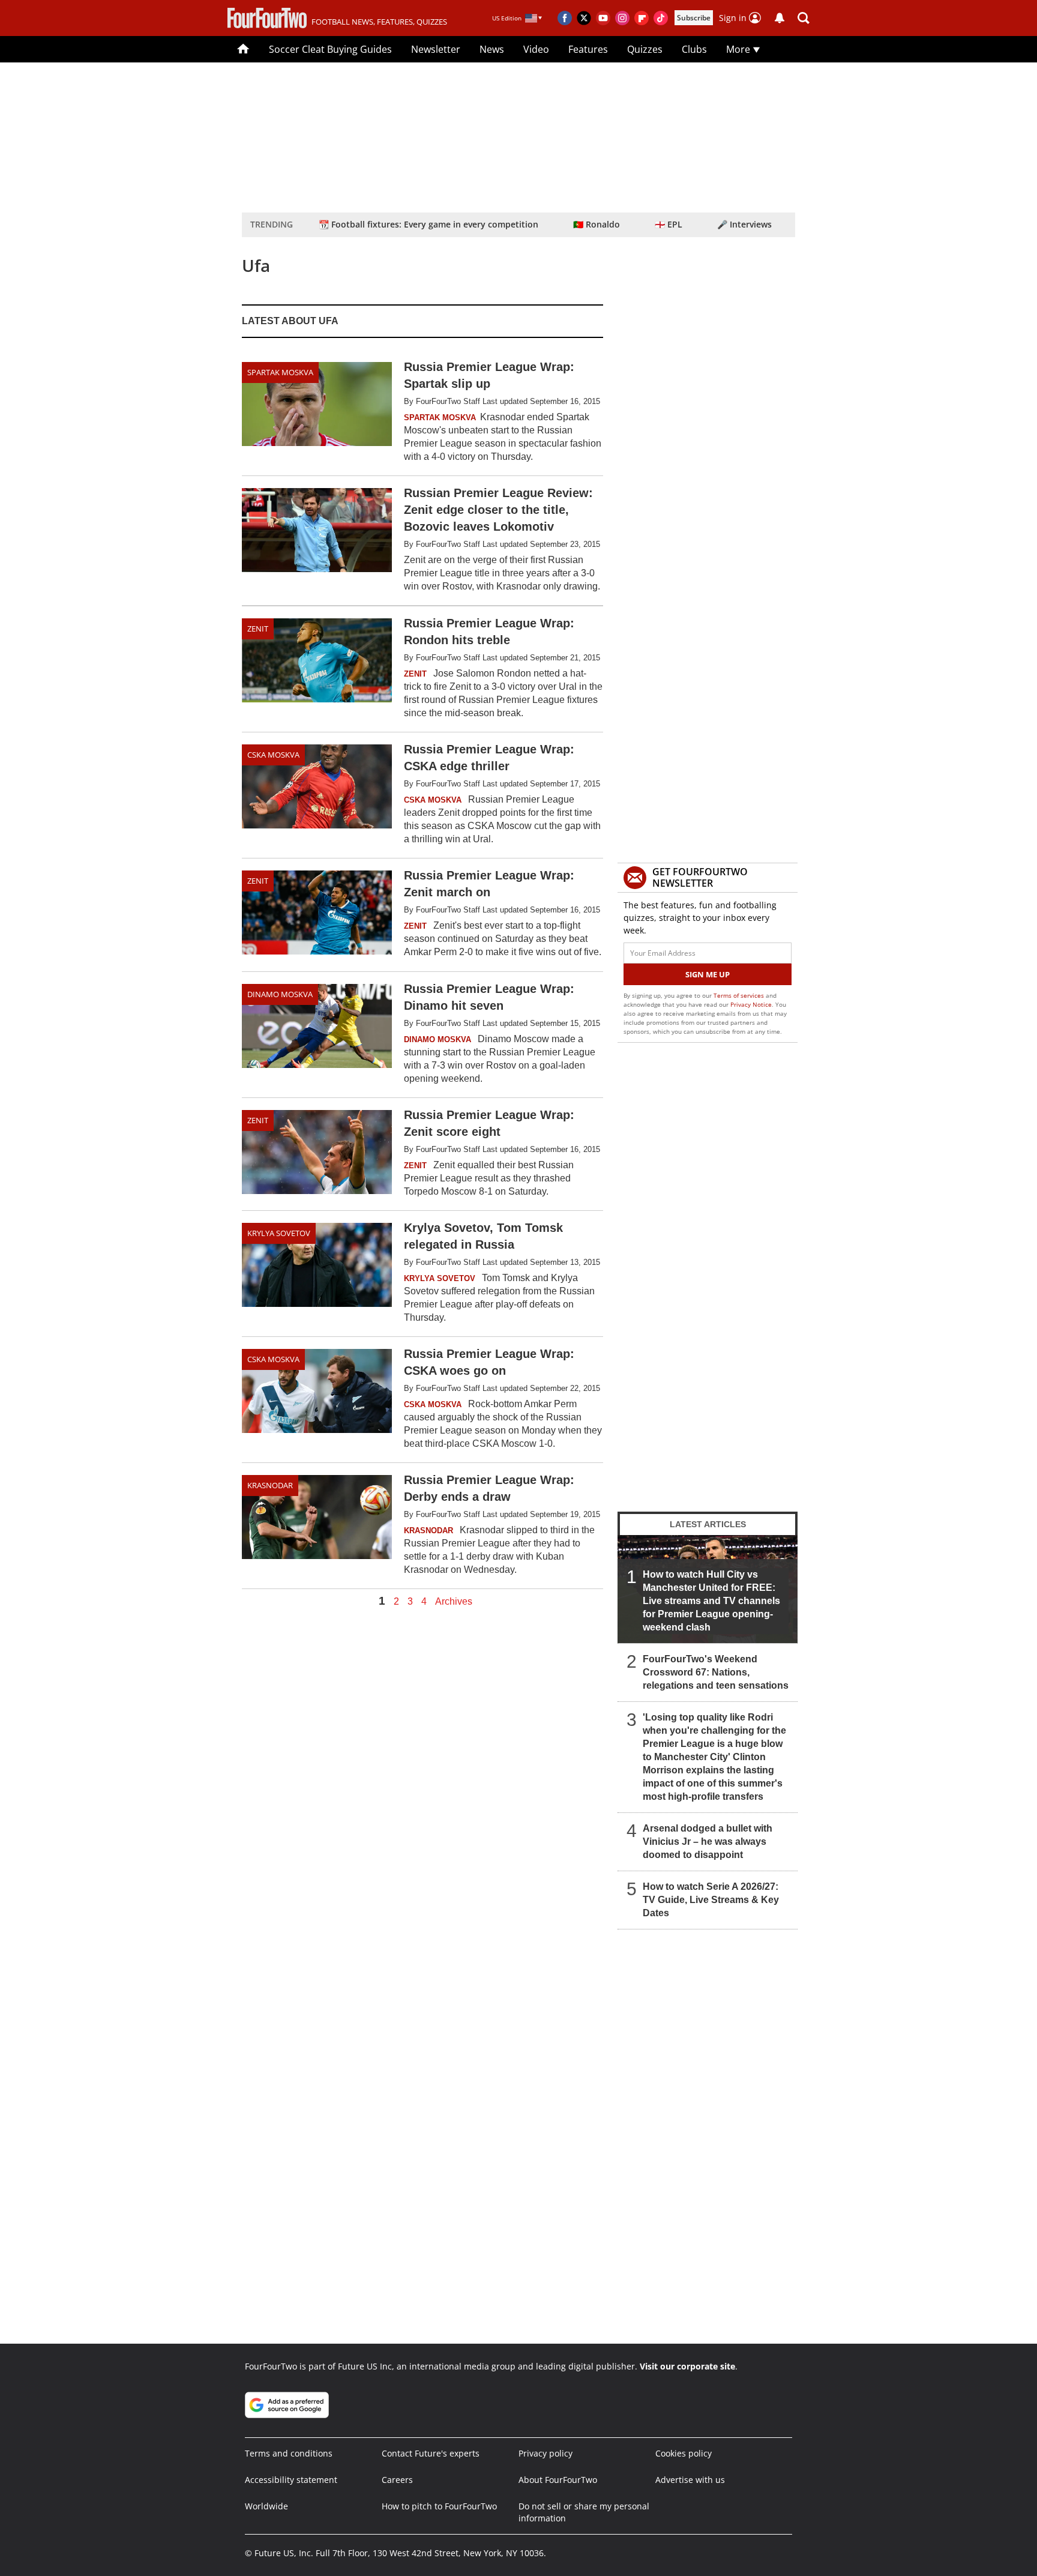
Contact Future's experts (431, 2453)
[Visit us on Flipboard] (642, 18)
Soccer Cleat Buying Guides (330, 49)
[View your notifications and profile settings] (780, 18)
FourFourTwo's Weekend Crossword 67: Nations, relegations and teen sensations (716, 1672)
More (739, 49)
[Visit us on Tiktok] (661, 18)
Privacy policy (546, 2453)
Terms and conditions (289, 2453)
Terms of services (740, 995)
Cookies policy (684, 2453)
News (492, 49)
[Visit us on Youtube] (603, 18)
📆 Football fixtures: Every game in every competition (428, 224)
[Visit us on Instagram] (622, 18)
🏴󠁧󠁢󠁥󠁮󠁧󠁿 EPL (669, 224)
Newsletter (436, 49)
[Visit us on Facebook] (565, 18)
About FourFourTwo (558, 2480)
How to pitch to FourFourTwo (439, 2506)
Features (588, 49)
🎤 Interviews (744, 224)
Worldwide (266, 2506)
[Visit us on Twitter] (584, 18)
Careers (397, 2480)
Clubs (694, 49)
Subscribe (694, 18)
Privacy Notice (751, 1004)
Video (536, 49)
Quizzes (645, 49)
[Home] (243, 49)
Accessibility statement (291, 2480)
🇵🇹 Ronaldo (597, 224)
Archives (454, 1602)
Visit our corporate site (687, 2366)
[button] (804, 18)
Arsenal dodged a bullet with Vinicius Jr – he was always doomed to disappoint (708, 1842)
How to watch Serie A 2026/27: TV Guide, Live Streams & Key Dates (711, 1900)
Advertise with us (690, 2480)
